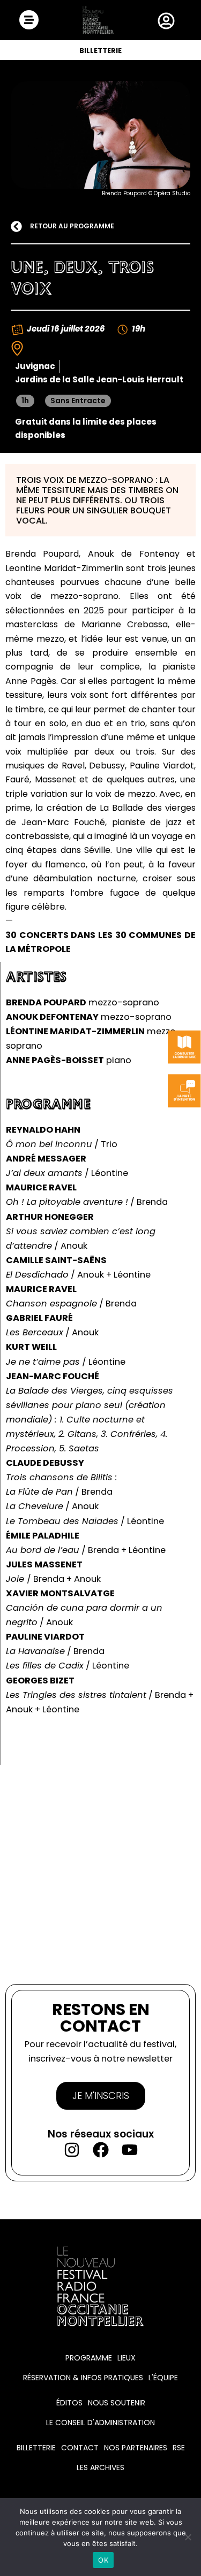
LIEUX (126, 2358)
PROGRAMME (89, 2358)
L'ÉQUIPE (163, 2378)
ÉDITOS (69, 2403)
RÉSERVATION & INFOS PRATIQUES (83, 2378)
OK (103, 2560)
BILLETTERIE (100, 51)
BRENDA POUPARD (46, 1002)
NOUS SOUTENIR (117, 2403)
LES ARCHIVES (100, 2467)
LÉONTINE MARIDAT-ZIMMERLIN (75, 1031)
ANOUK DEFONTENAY (52, 1017)
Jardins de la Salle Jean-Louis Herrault (99, 379)
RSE (179, 2448)
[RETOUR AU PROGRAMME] (16, 226)
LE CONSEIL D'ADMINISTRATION (100, 2423)
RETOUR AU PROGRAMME (72, 226)
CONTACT (80, 2448)
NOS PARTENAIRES (136, 2448)
